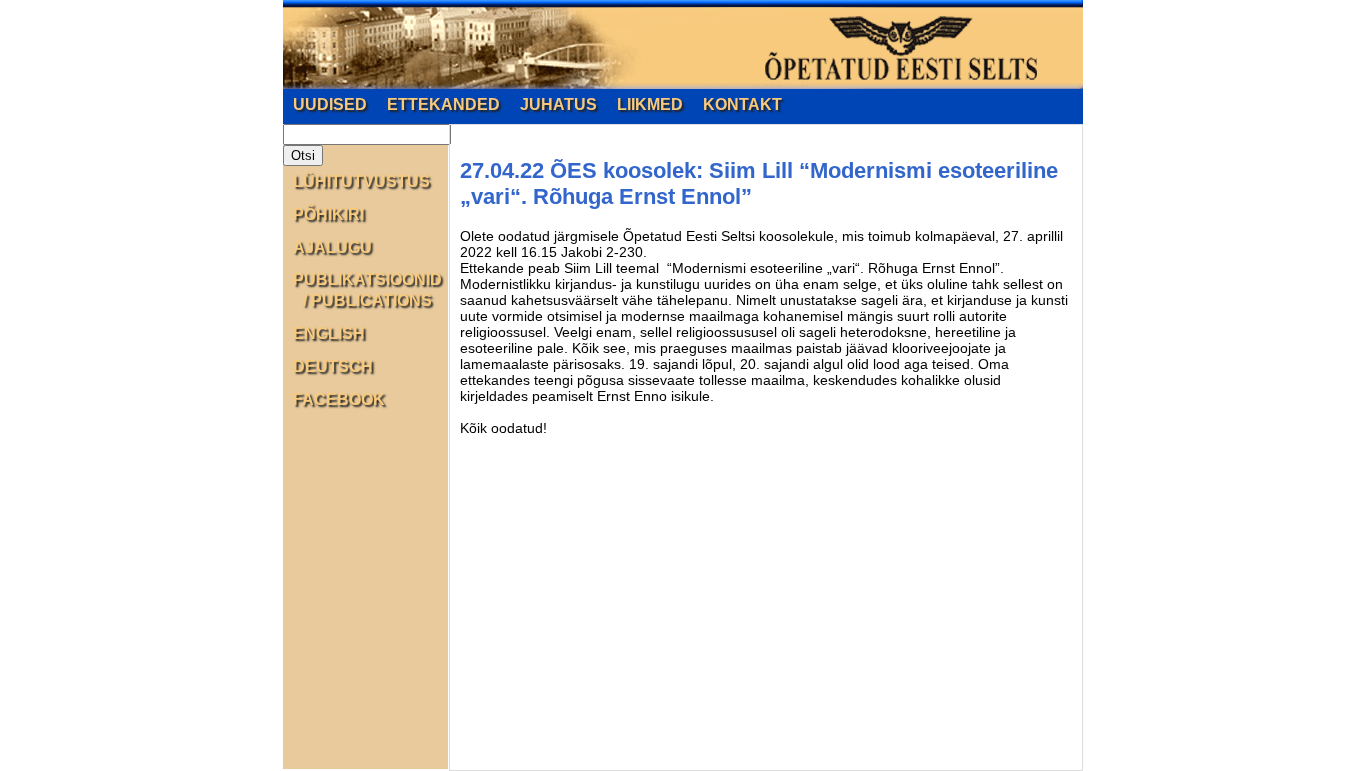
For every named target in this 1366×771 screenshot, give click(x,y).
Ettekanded (443, 104)
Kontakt (742, 104)
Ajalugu (332, 247)
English (329, 333)
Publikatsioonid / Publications (367, 290)
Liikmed (650, 104)
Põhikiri (328, 214)
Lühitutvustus (361, 181)
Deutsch (333, 366)
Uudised (330, 104)
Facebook (339, 399)
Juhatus (558, 104)
